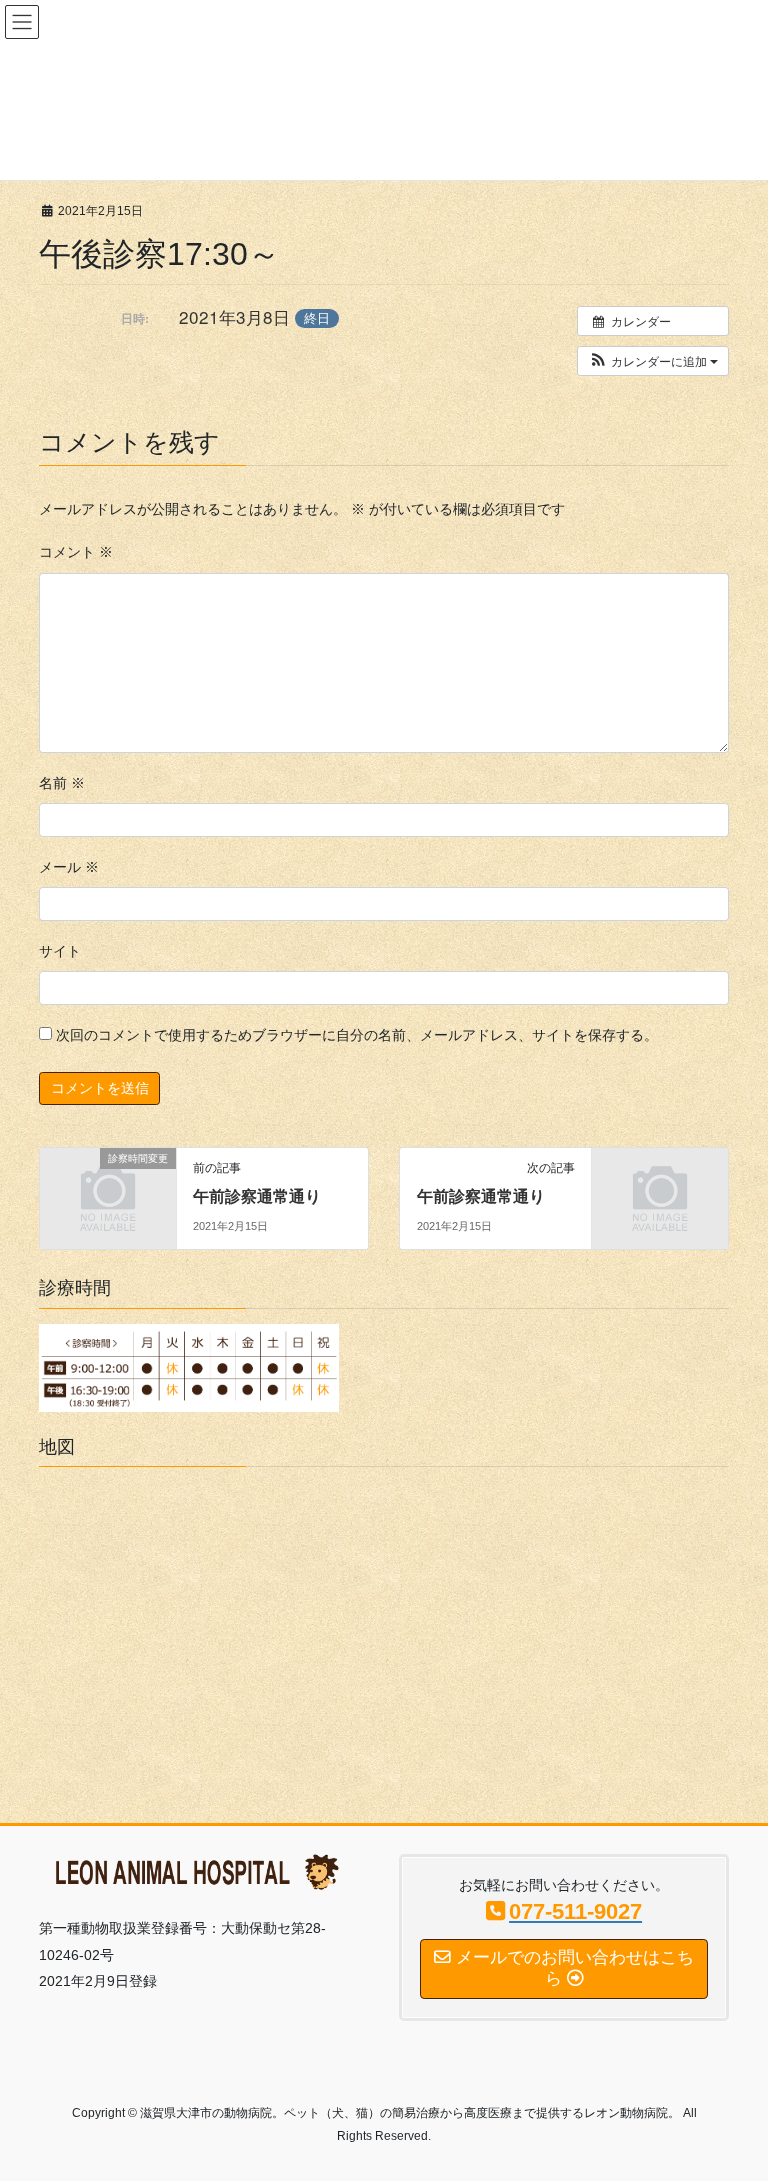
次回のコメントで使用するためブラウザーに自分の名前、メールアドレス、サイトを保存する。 (357, 1035)
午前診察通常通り (257, 1196)
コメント (76, 552)
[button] (653, 361)
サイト (60, 951)
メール (69, 867)
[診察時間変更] (108, 1189)
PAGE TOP (731, 2098)
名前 (62, 783)
